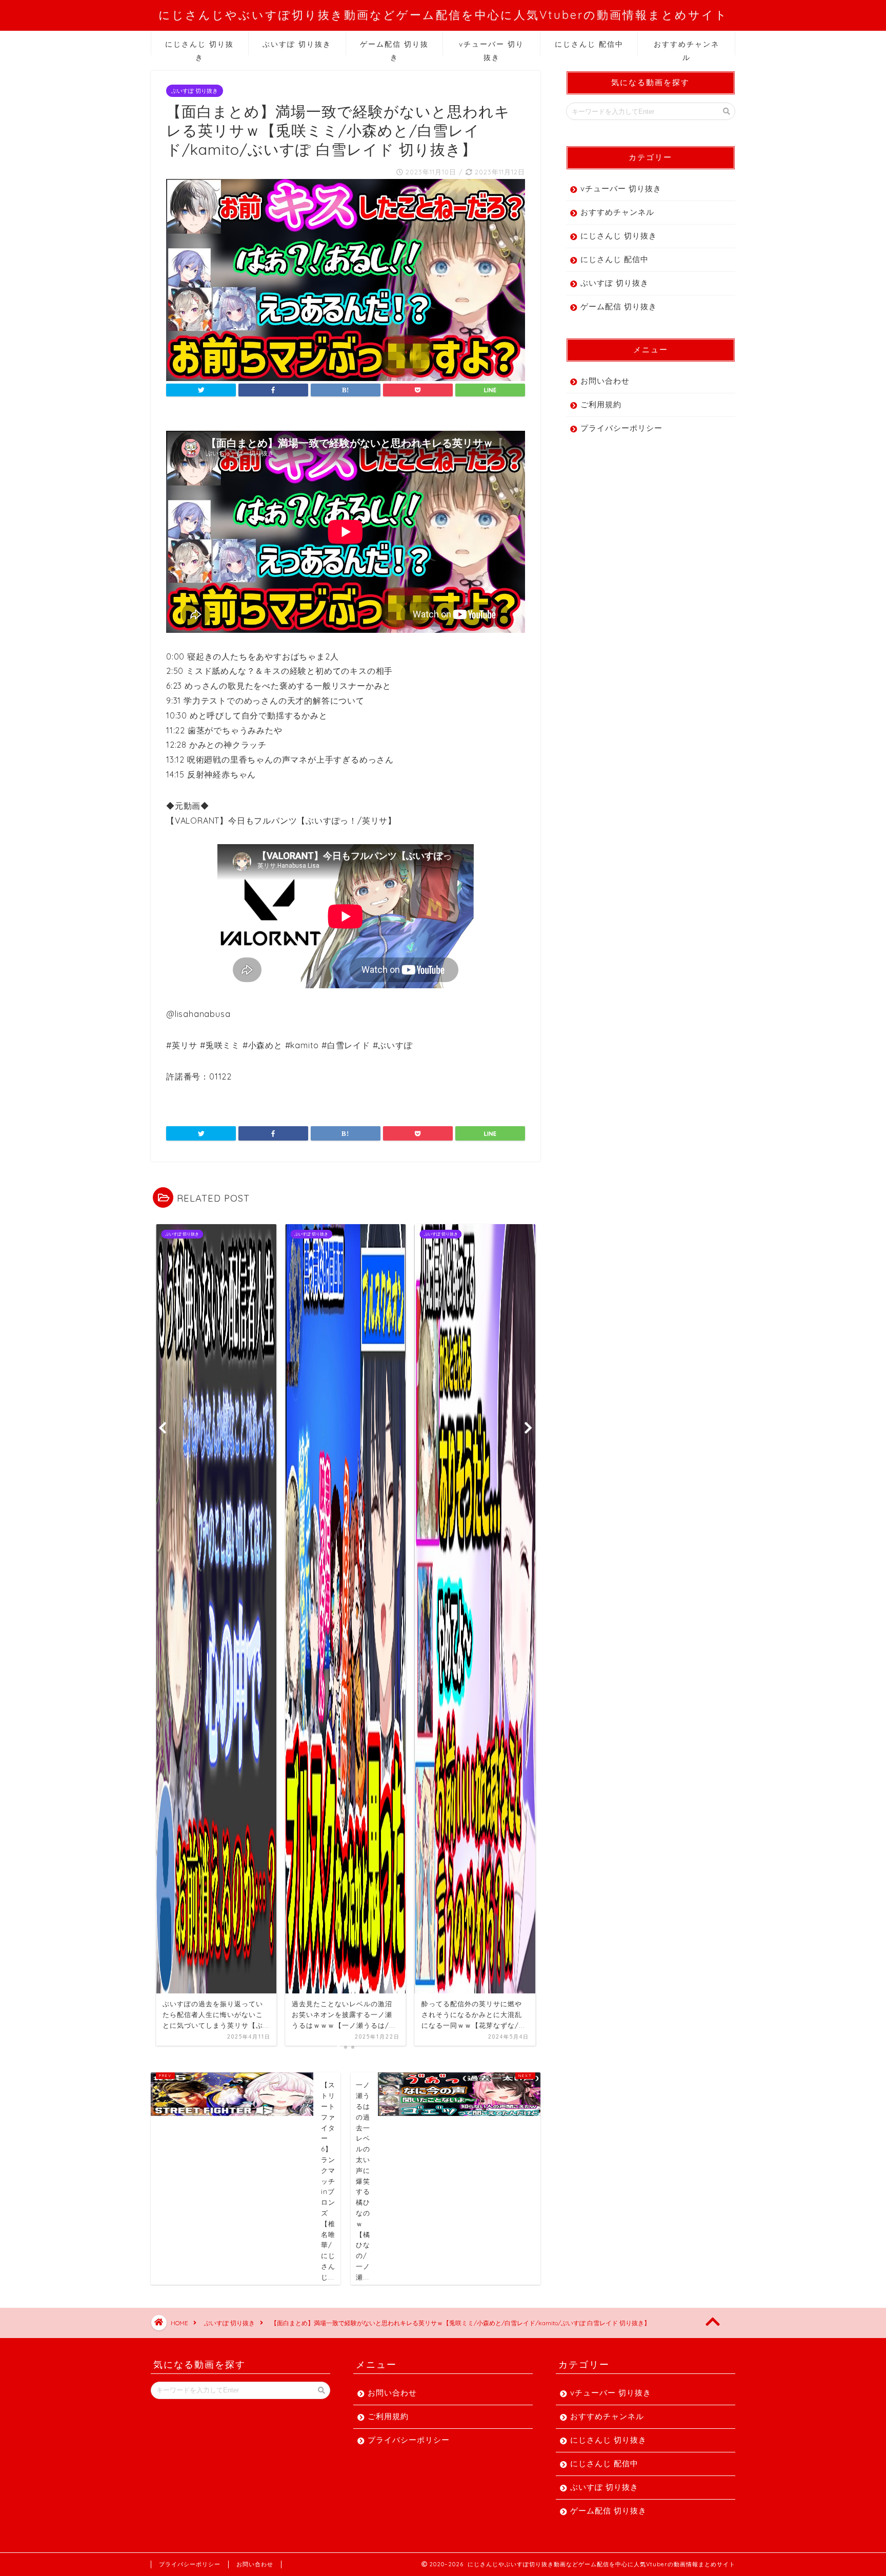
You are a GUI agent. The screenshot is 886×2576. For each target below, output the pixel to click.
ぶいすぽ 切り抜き (297, 44)
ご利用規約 (601, 404)
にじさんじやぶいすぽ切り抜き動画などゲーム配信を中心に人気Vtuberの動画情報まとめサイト (443, 15)
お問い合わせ (605, 381)
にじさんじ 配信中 (589, 44)
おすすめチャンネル (687, 47)
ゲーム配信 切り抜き (394, 47)
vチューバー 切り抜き (491, 47)
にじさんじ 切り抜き (199, 47)
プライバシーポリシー (621, 428)
